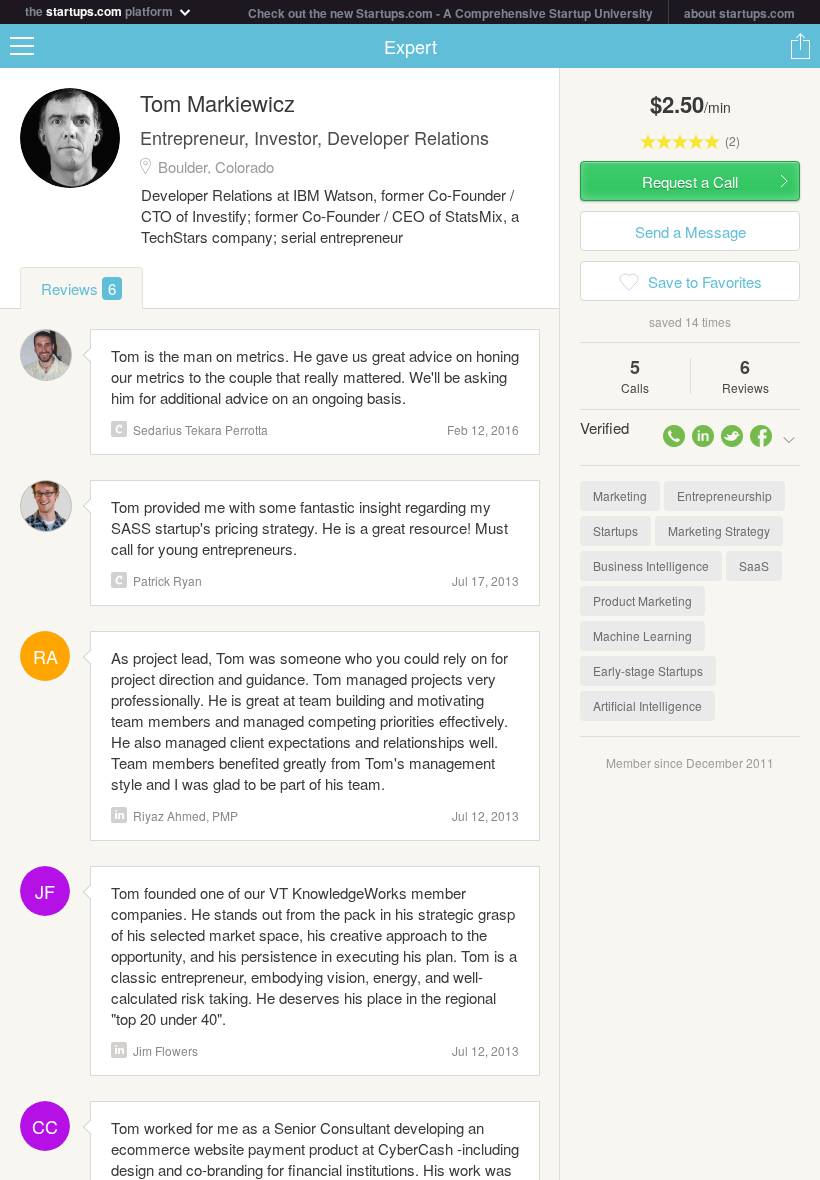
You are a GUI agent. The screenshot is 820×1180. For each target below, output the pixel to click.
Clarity (119, 429)
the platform (100, 9)
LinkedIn (119, 815)
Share (800, 46)
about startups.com (739, 13)
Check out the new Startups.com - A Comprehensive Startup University (450, 13)
